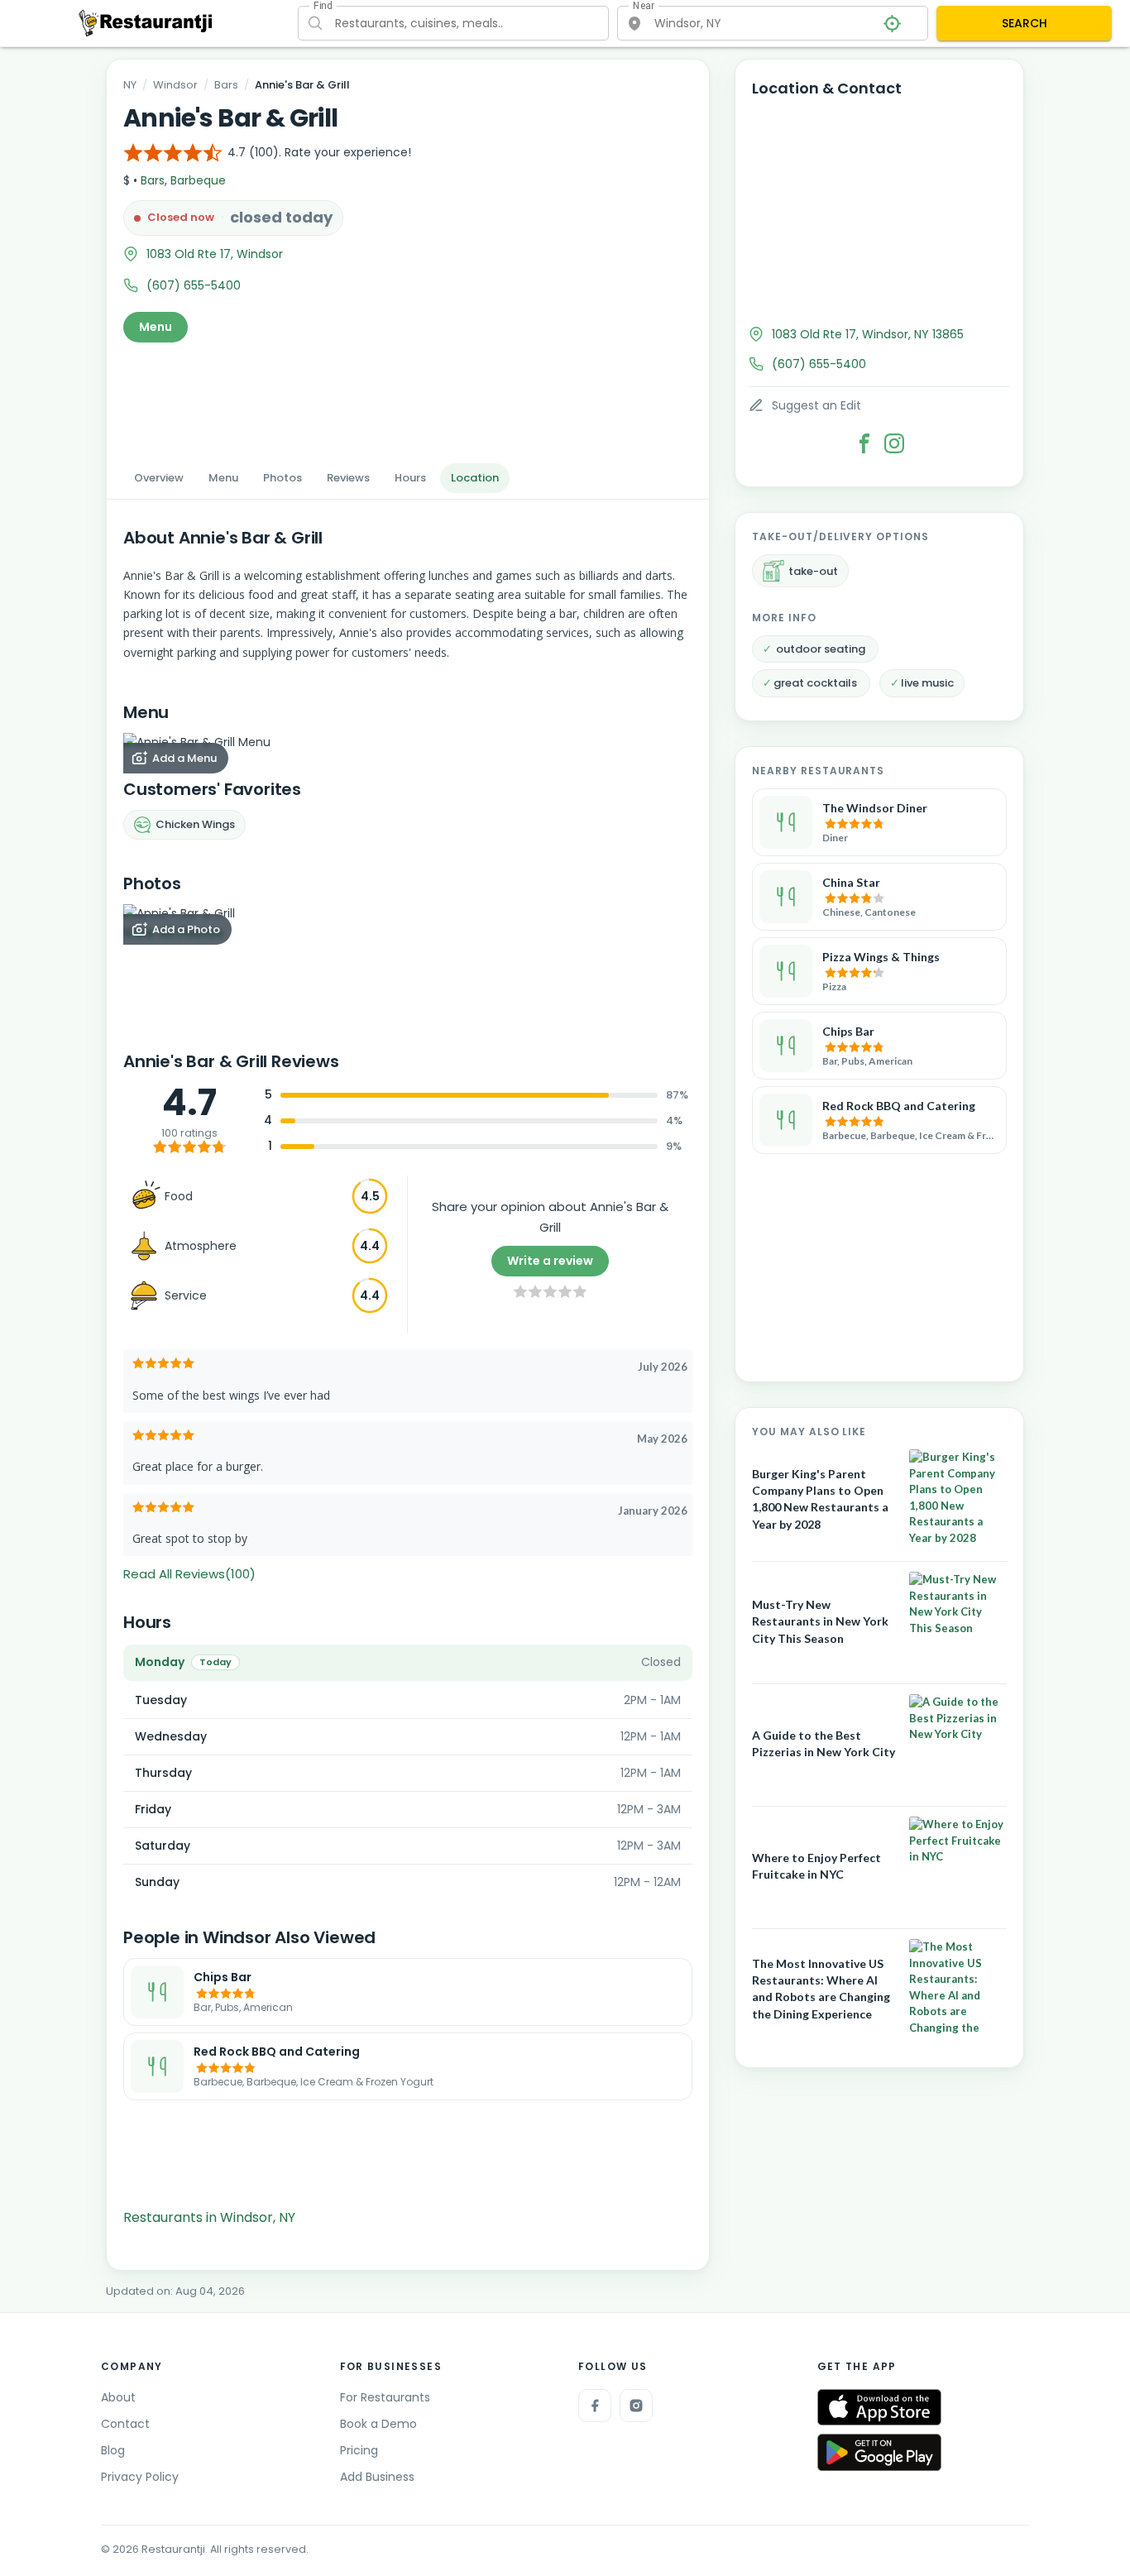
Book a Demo (378, 2424)
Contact (125, 2424)
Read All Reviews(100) (189, 1574)
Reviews (348, 478)
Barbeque (198, 180)
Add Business (377, 2477)
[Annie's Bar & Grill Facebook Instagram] (894, 443)
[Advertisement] (408, 398)
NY (130, 85)
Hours (410, 478)
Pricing (359, 2450)
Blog (113, 2450)
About (118, 2397)
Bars (226, 85)
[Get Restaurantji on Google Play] (879, 2452)
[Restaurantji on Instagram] (636, 2406)
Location (475, 478)
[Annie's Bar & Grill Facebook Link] (864, 443)
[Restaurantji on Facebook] (595, 2406)
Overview (159, 478)
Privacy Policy (140, 2477)
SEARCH (1025, 23)
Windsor (175, 85)
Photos (282, 478)
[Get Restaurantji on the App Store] (879, 2408)
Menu (156, 327)
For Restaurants (385, 2397)
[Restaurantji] (146, 22)
